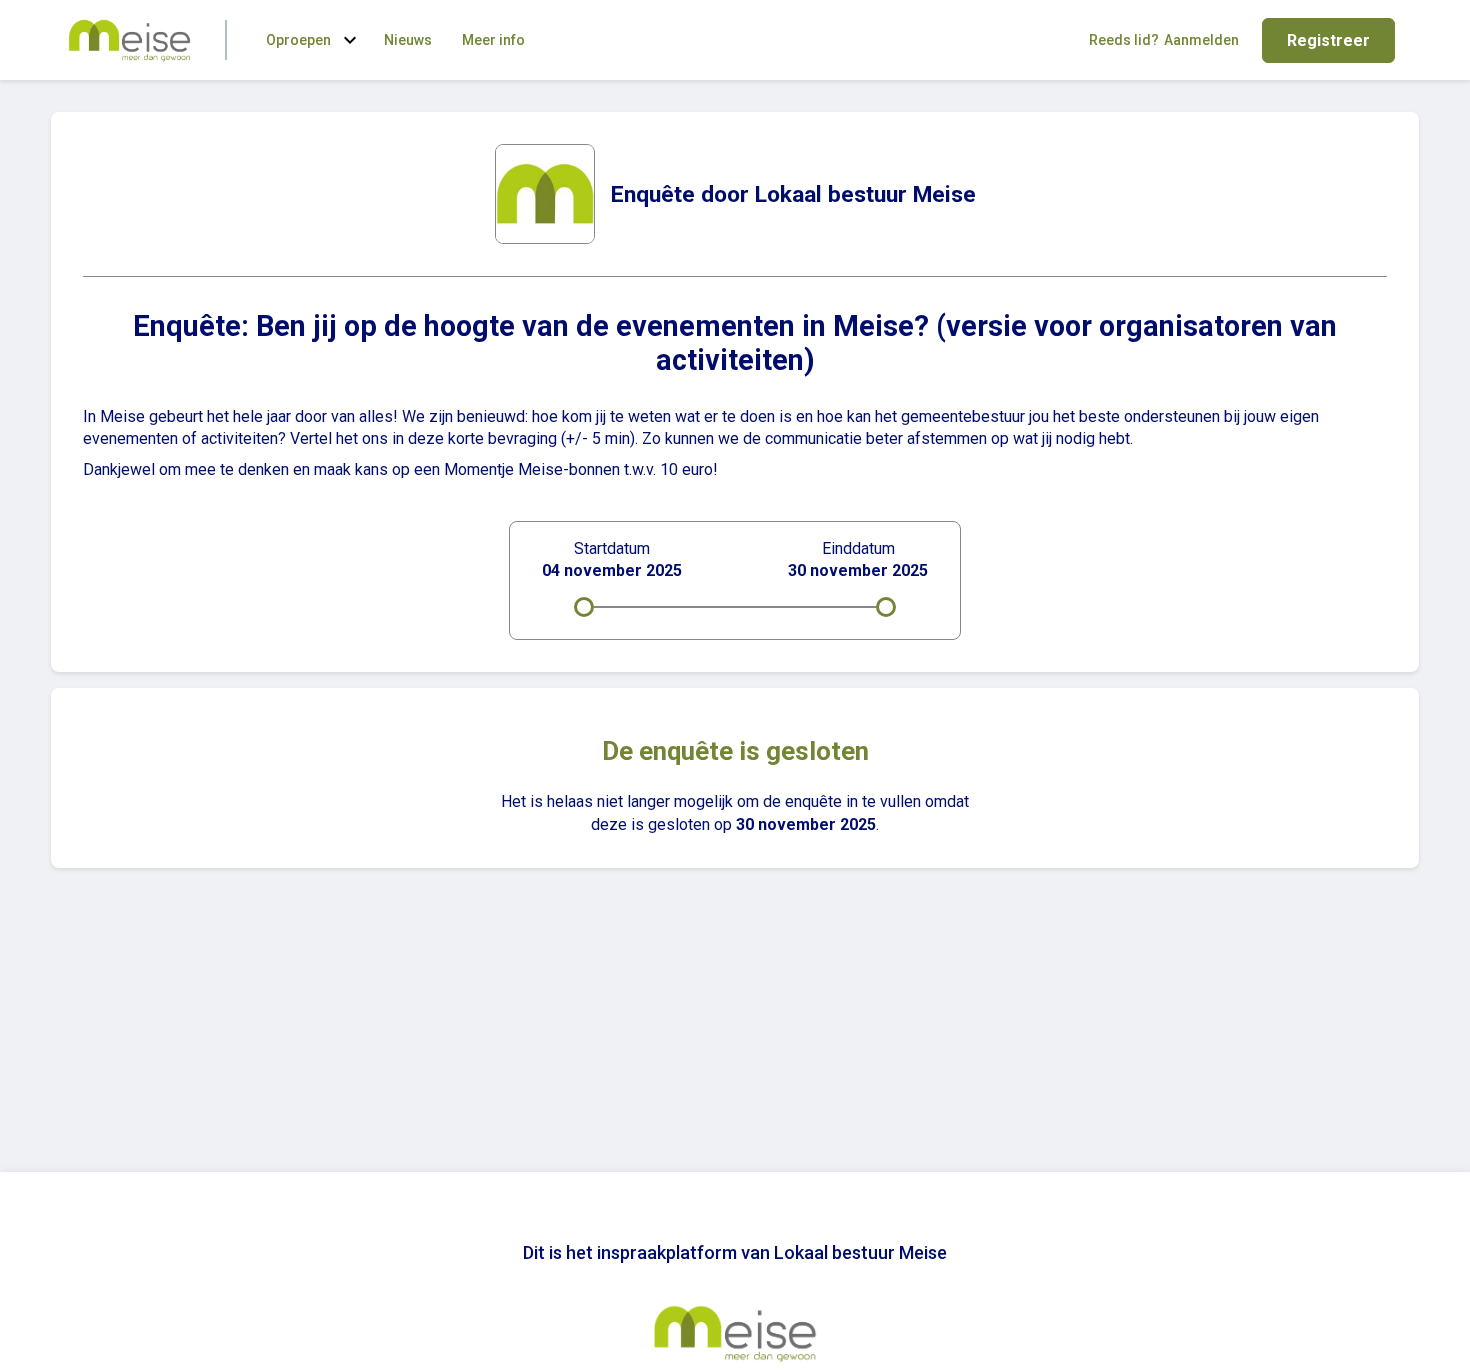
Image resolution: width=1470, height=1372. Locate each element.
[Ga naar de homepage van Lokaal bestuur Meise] (129, 40)
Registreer (1328, 40)
